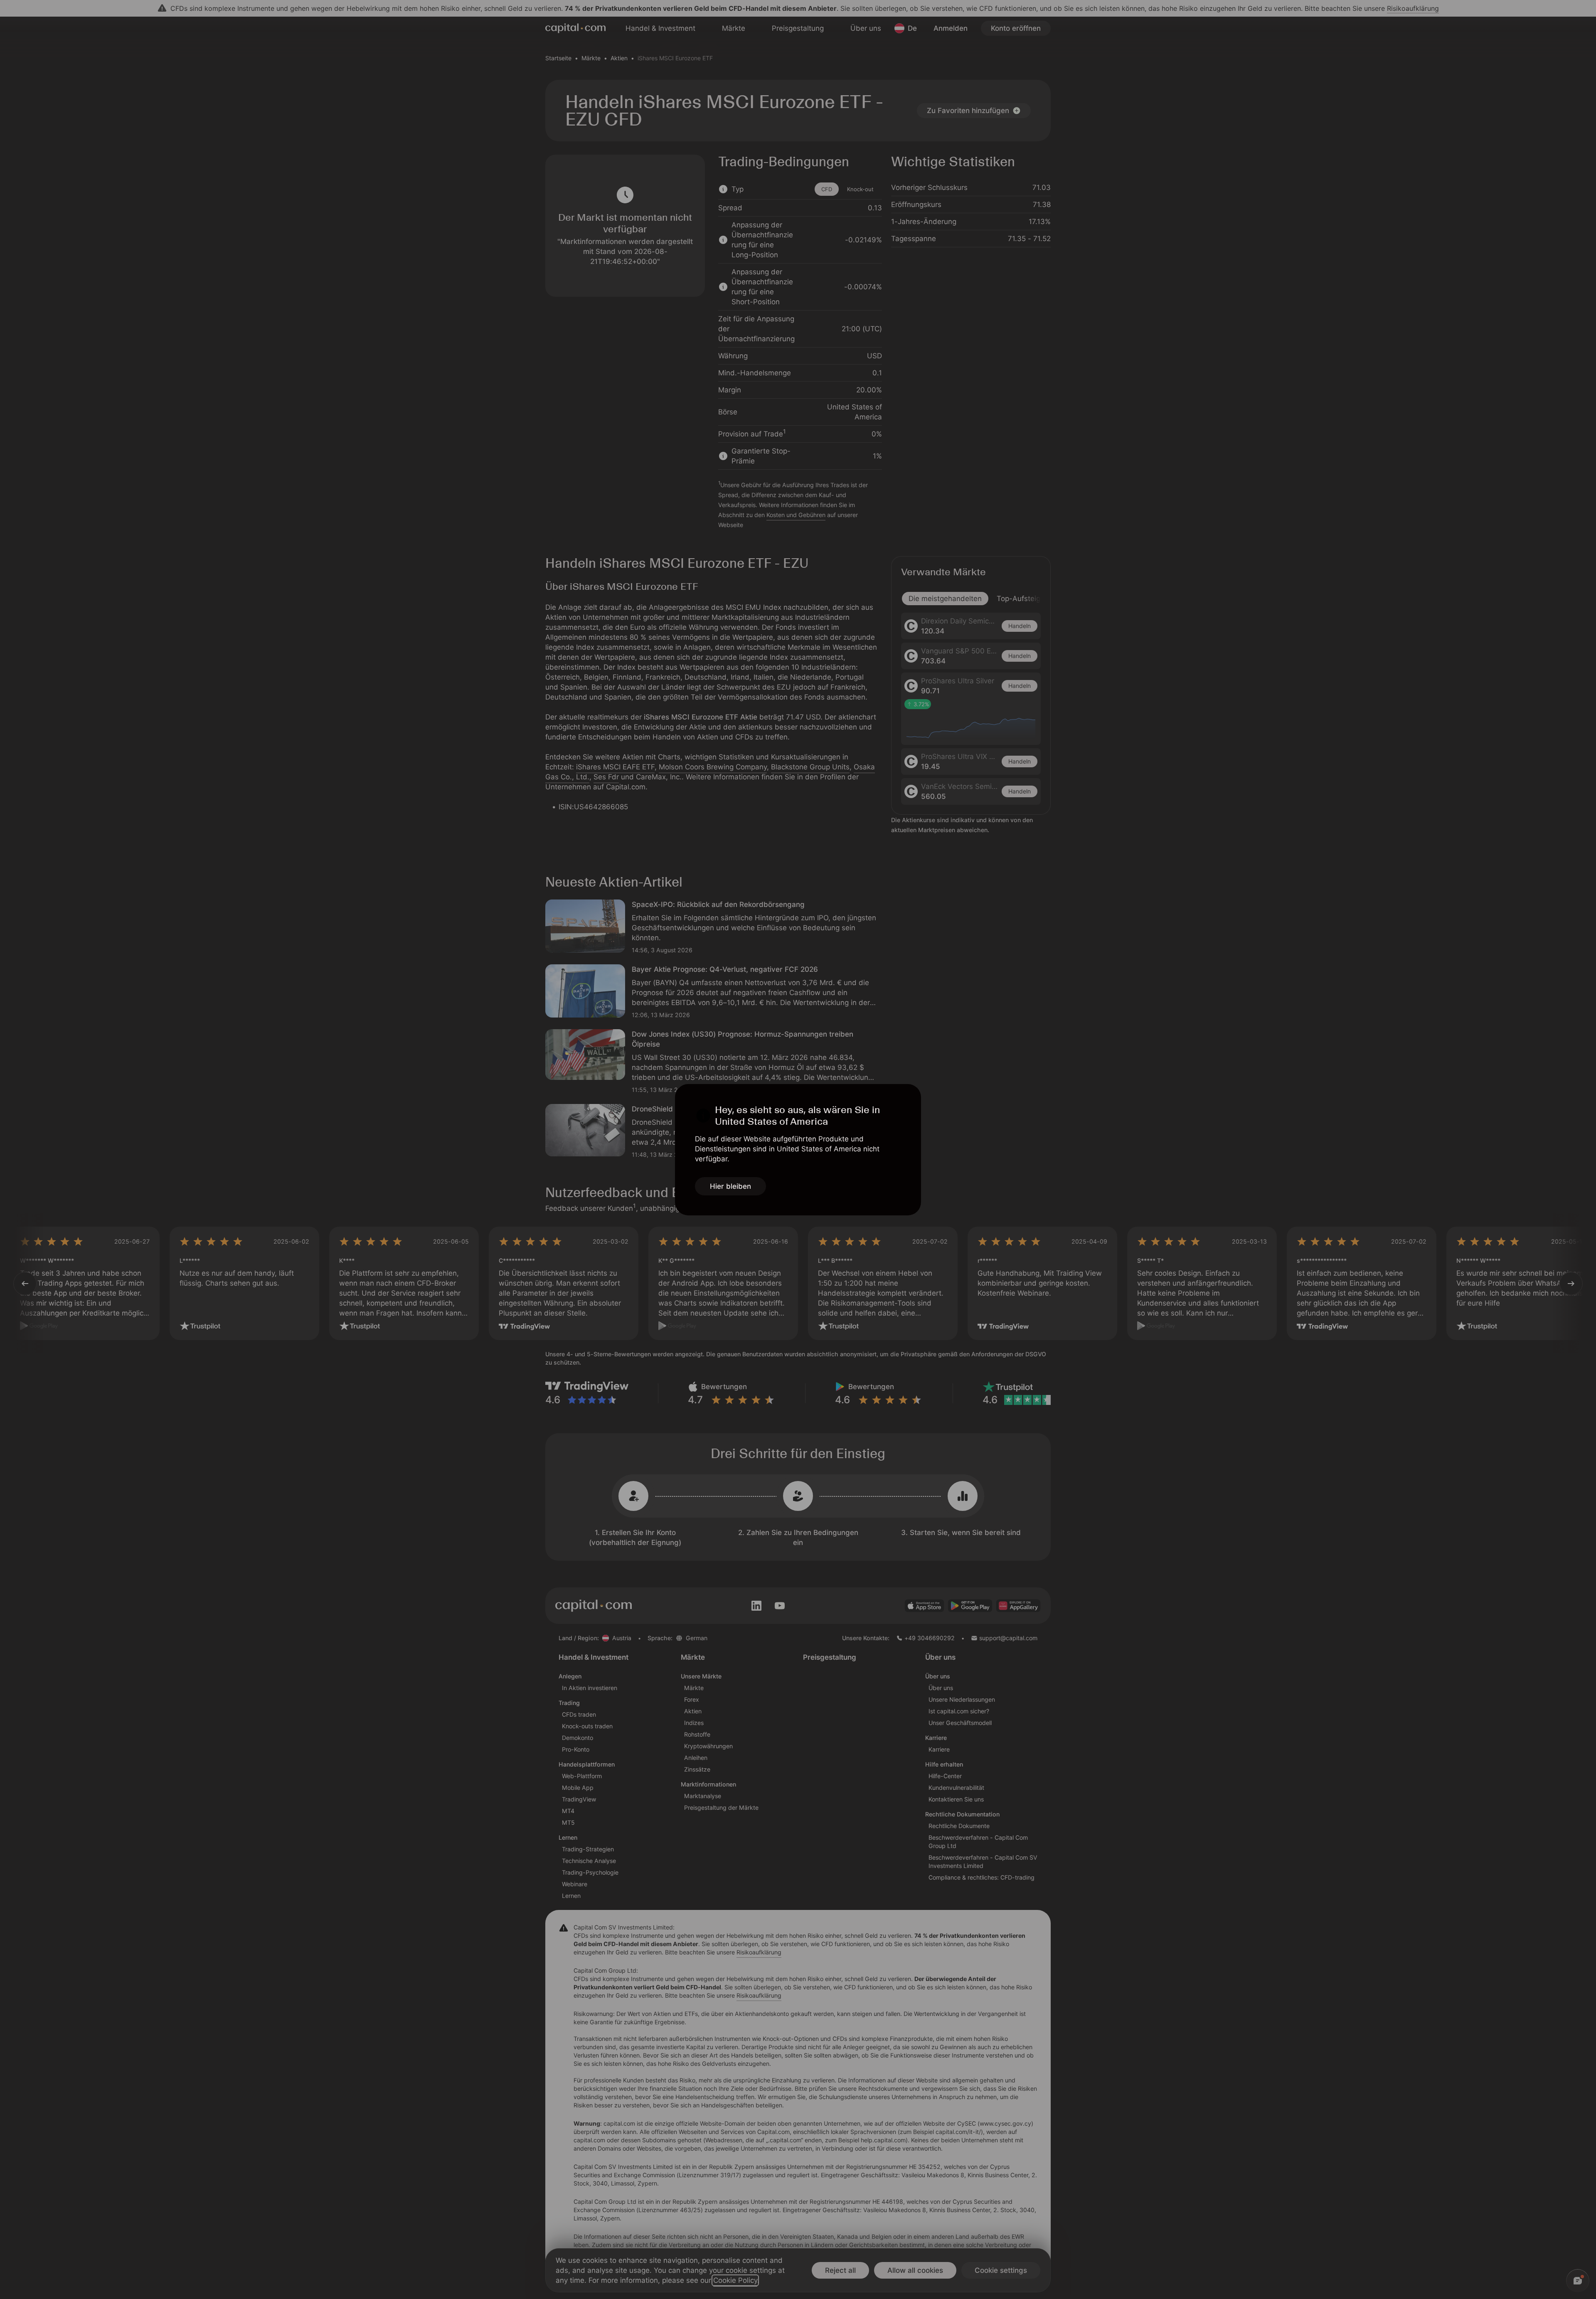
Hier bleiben (730, 1186)
